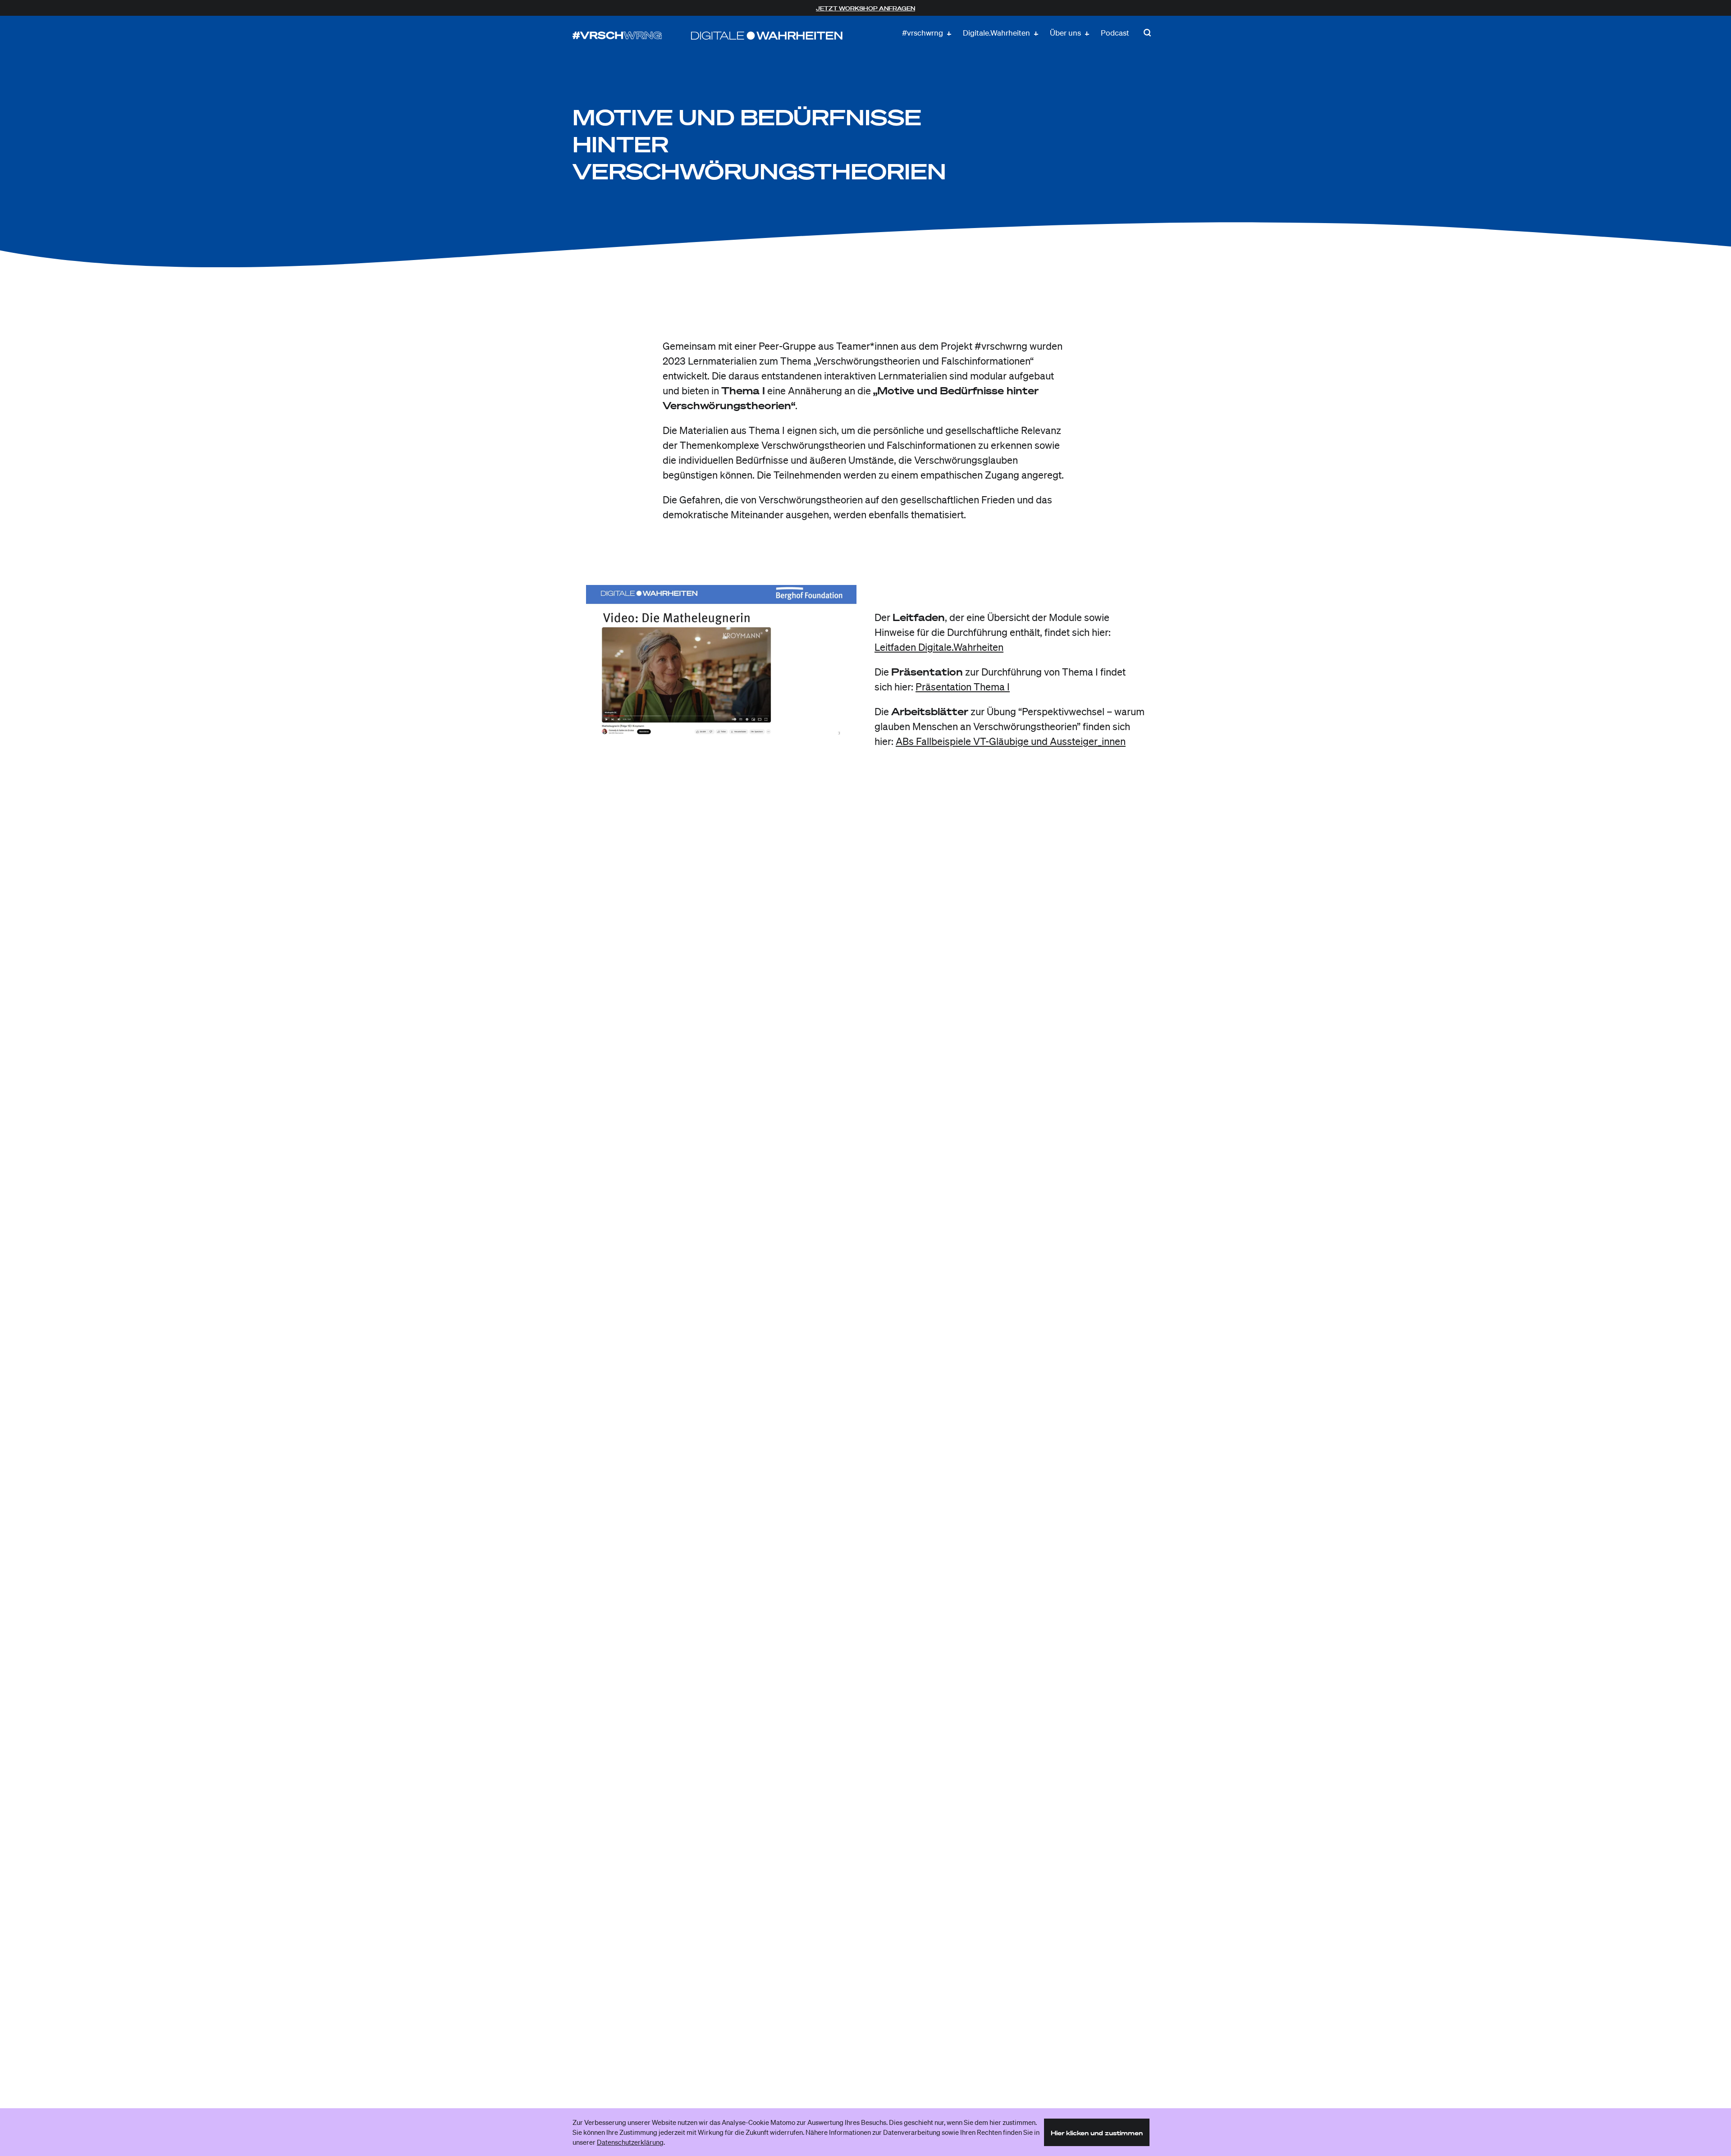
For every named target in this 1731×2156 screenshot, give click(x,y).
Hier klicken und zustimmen (1097, 2133)
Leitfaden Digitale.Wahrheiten (939, 647)
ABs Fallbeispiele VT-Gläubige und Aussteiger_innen (1011, 741)
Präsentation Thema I (963, 687)
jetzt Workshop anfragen (865, 8)
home (617, 36)
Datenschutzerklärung (630, 2142)
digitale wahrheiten (767, 36)
